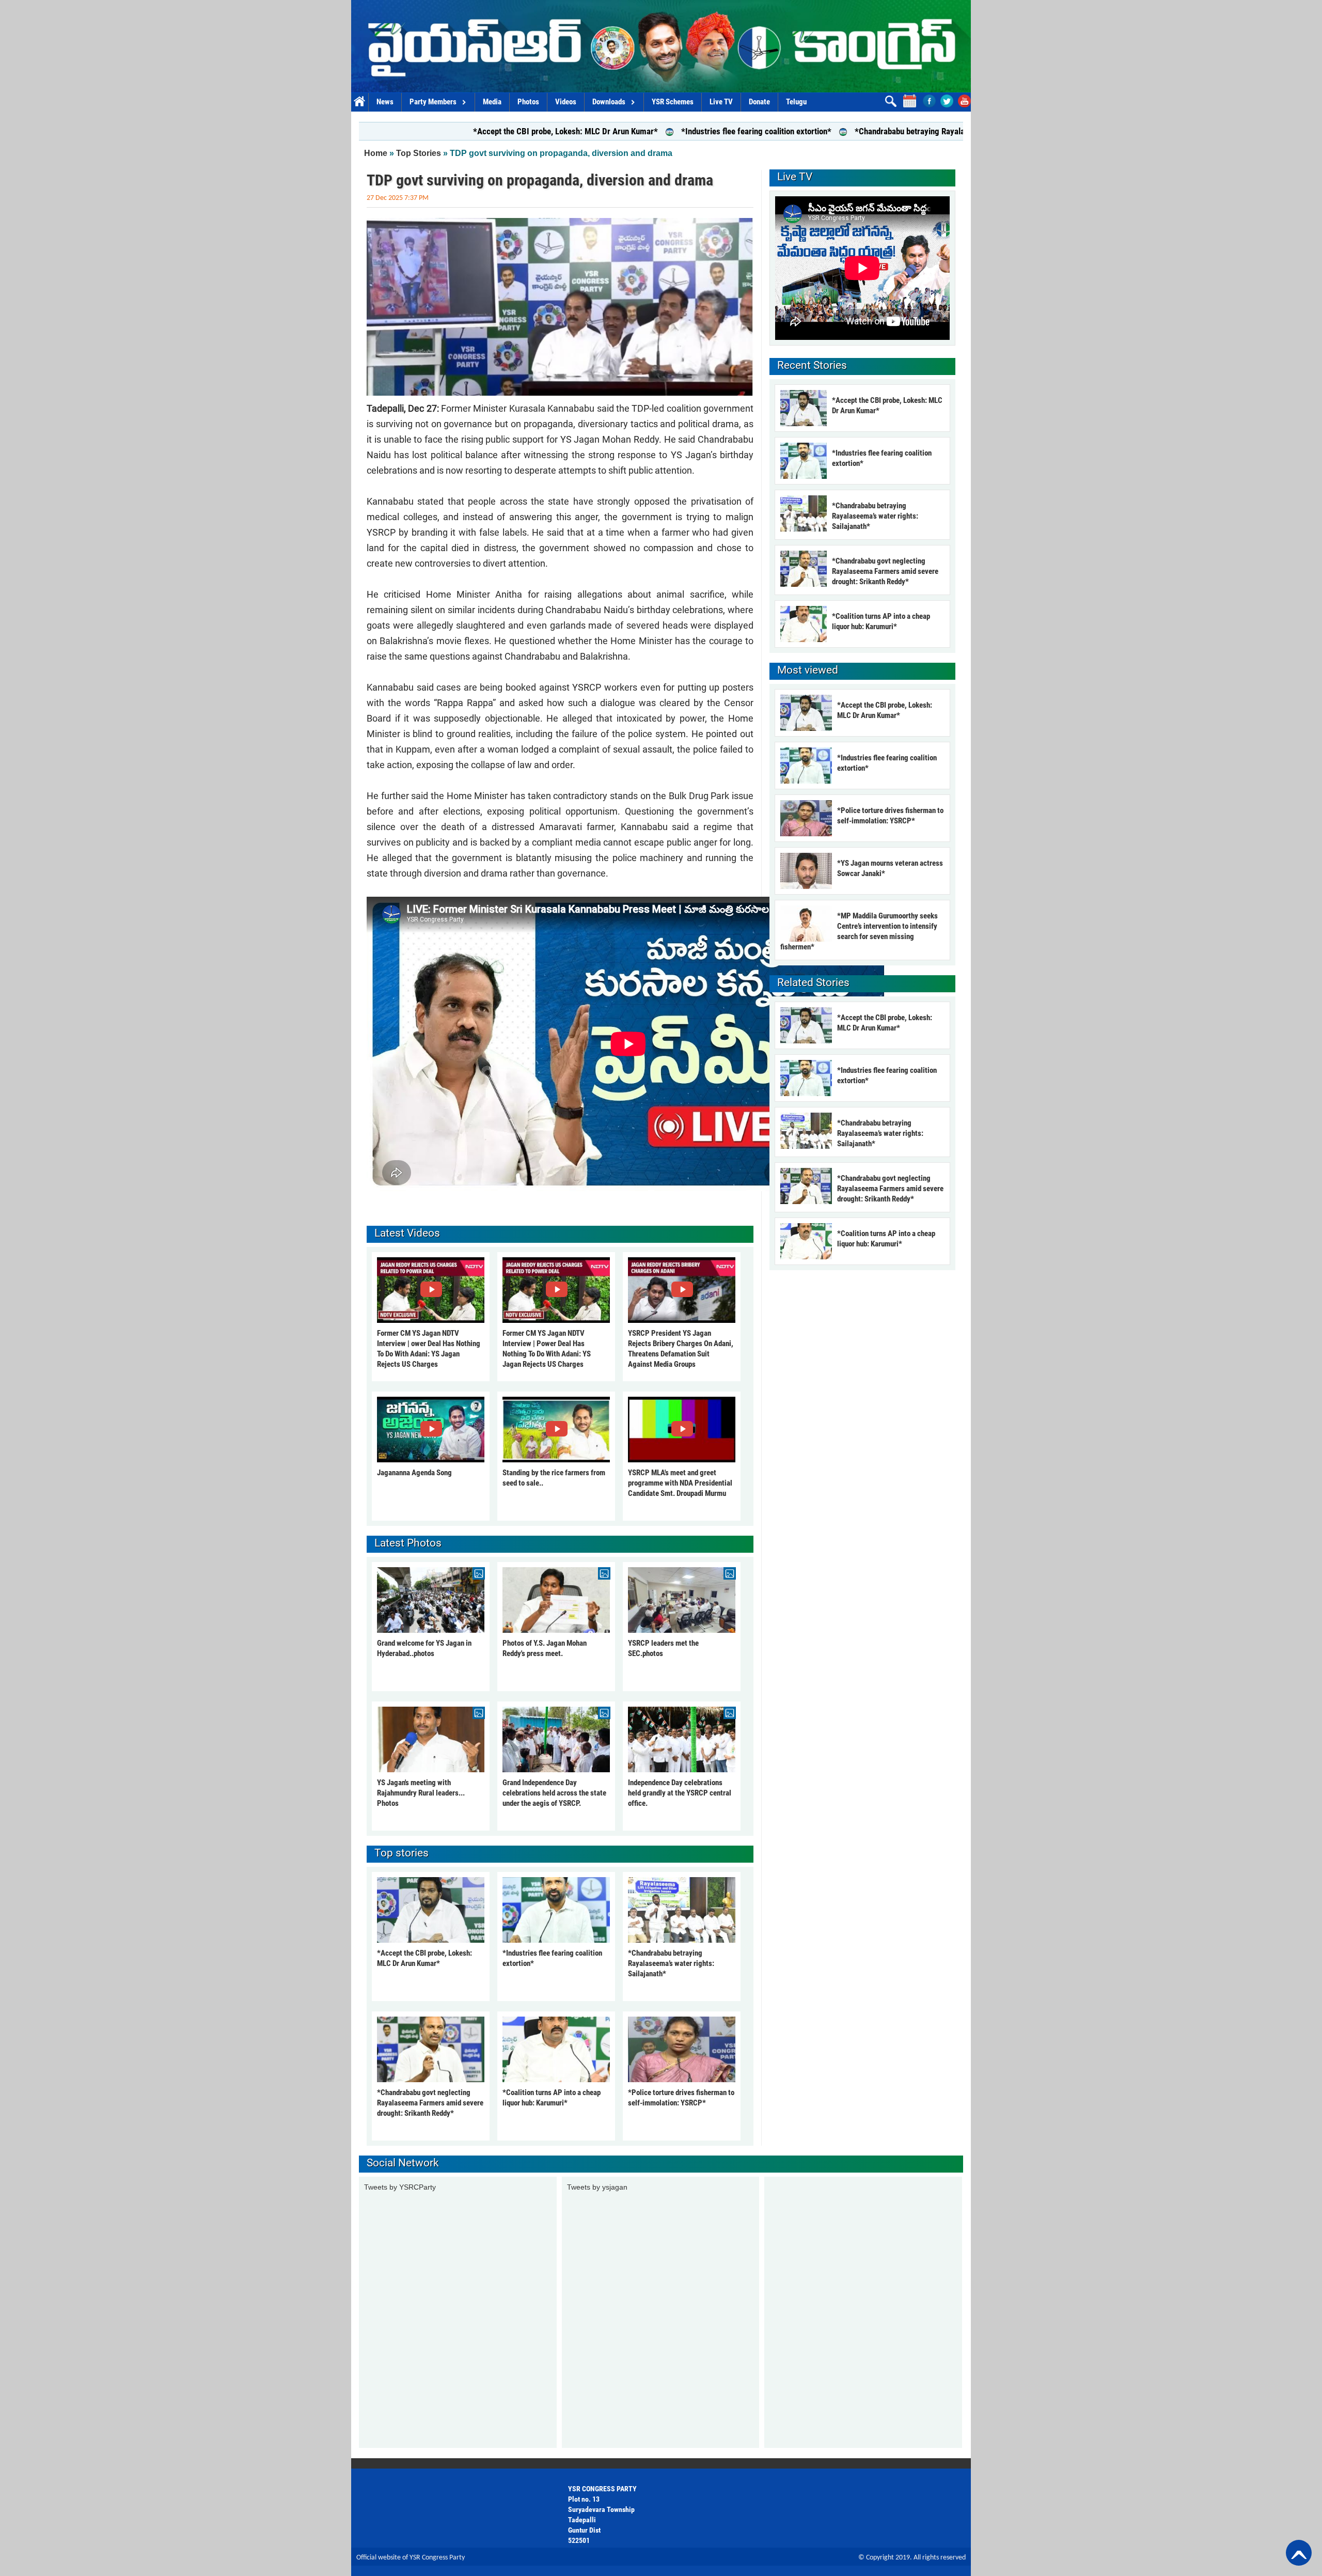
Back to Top (1299, 2553)
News (385, 102)
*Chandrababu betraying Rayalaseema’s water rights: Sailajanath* (833, 131)
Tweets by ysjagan (597, 2187)
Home (360, 102)
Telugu (796, 102)
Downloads (609, 102)
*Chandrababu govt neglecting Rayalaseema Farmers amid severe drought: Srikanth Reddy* (430, 2103)
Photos (528, 102)
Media (492, 102)
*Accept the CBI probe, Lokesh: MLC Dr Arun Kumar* (429, 131)
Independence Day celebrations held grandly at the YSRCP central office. (680, 1793)
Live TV (721, 102)
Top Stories (419, 153)
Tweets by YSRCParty (400, 2187)
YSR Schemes (673, 102)
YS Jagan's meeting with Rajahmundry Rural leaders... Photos (421, 1793)
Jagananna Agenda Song (414, 1473)
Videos (566, 102)
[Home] (661, 46)
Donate (759, 102)
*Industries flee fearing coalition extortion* (619, 131)
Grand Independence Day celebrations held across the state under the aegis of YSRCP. (554, 1793)
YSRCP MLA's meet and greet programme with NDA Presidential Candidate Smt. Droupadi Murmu (680, 1483)
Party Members (433, 102)
